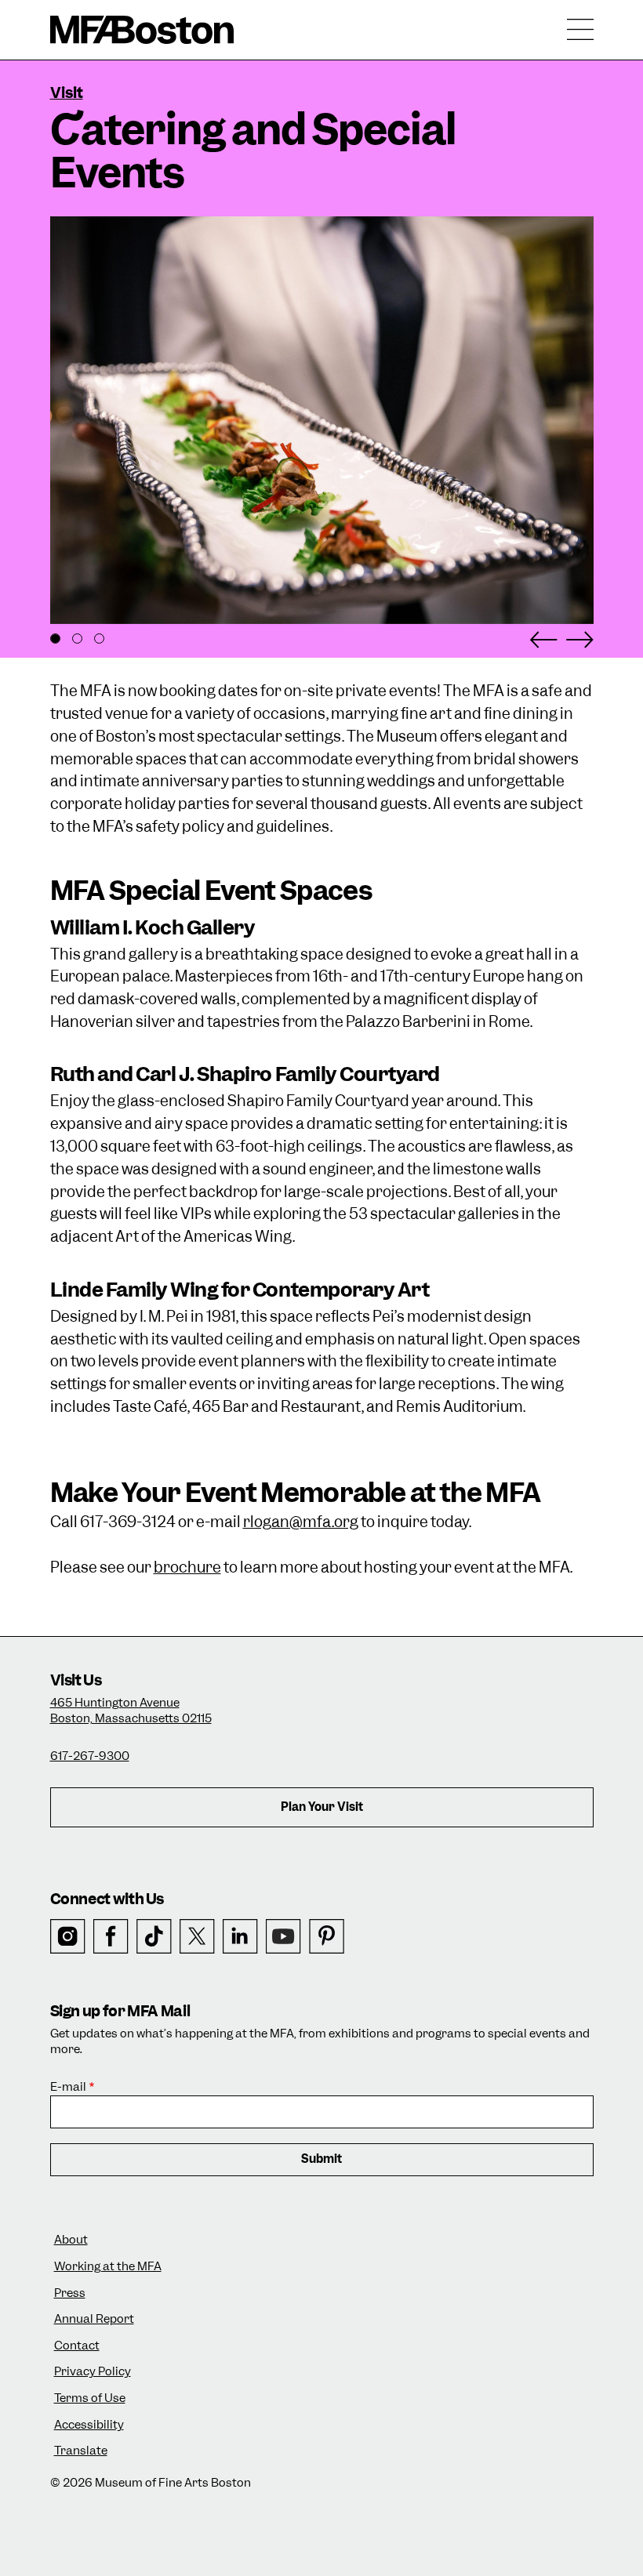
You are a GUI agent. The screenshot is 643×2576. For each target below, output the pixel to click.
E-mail (68, 2087)
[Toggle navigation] (580, 30)
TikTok (154, 1937)
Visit (67, 93)
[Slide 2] (77, 639)
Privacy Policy (93, 2372)
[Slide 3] (99, 639)
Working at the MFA (108, 2267)
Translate (81, 2451)
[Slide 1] (55, 639)
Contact (77, 2346)
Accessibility (89, 2425)
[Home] (142, 30)
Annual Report (94, 2319)
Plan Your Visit (322, 1807)
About (71, 2240)
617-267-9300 (90, 1756)
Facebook (111, 1937)
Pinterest (327, 1937)
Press (70, 2293)
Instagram (68, 1937)
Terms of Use (90, 2398)
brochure (187, 1567)
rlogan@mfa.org (301, 1522)
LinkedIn (240, 1937)
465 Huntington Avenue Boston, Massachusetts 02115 (131, 1711)
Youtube (283, 1937)
